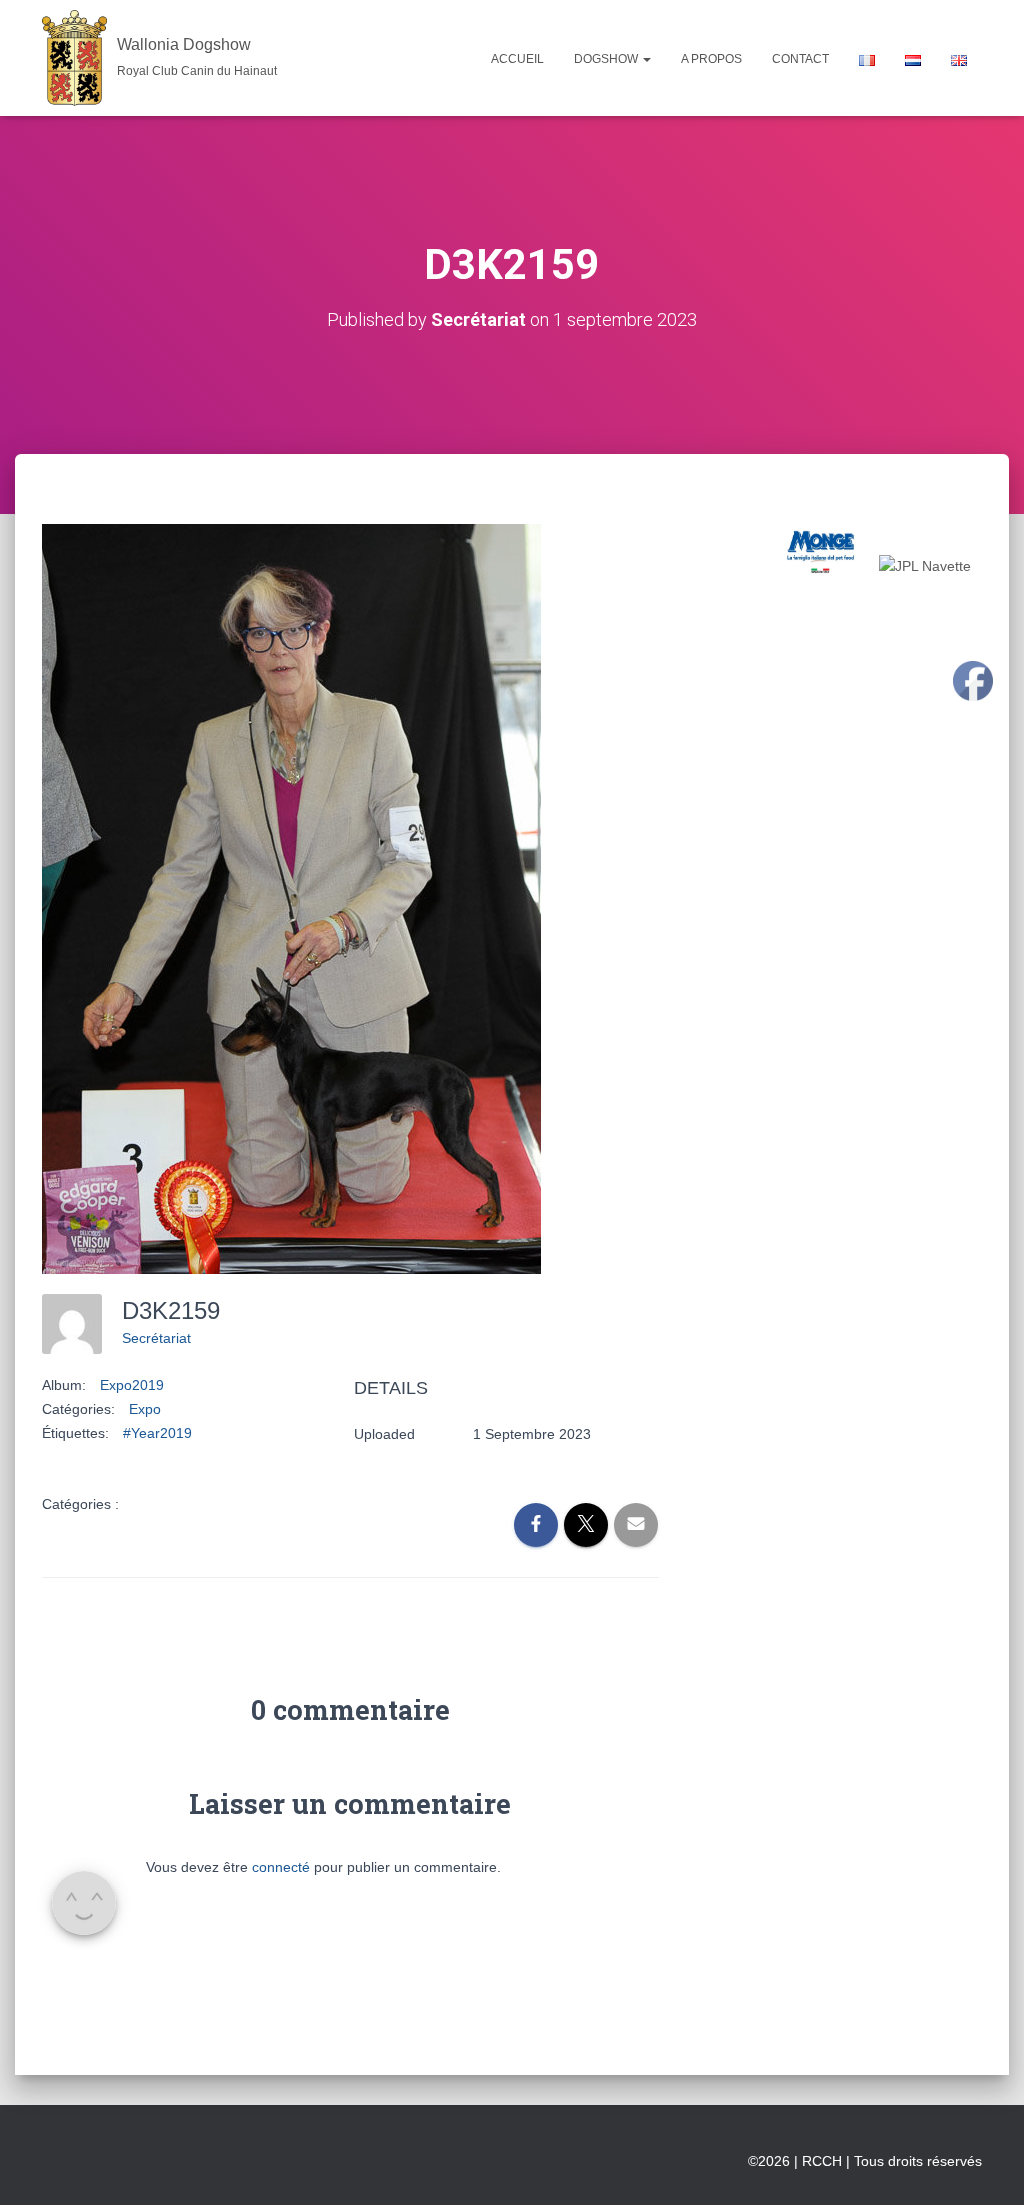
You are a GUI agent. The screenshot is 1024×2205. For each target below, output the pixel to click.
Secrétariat (156, 1338)
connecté (281, 1867)
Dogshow (607, 59)
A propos (711, 59)
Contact (800, 59)
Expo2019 (132, 1385)
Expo (145, 1409)
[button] (646, 59)
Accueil (517, 59)
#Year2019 (157, 1433)
